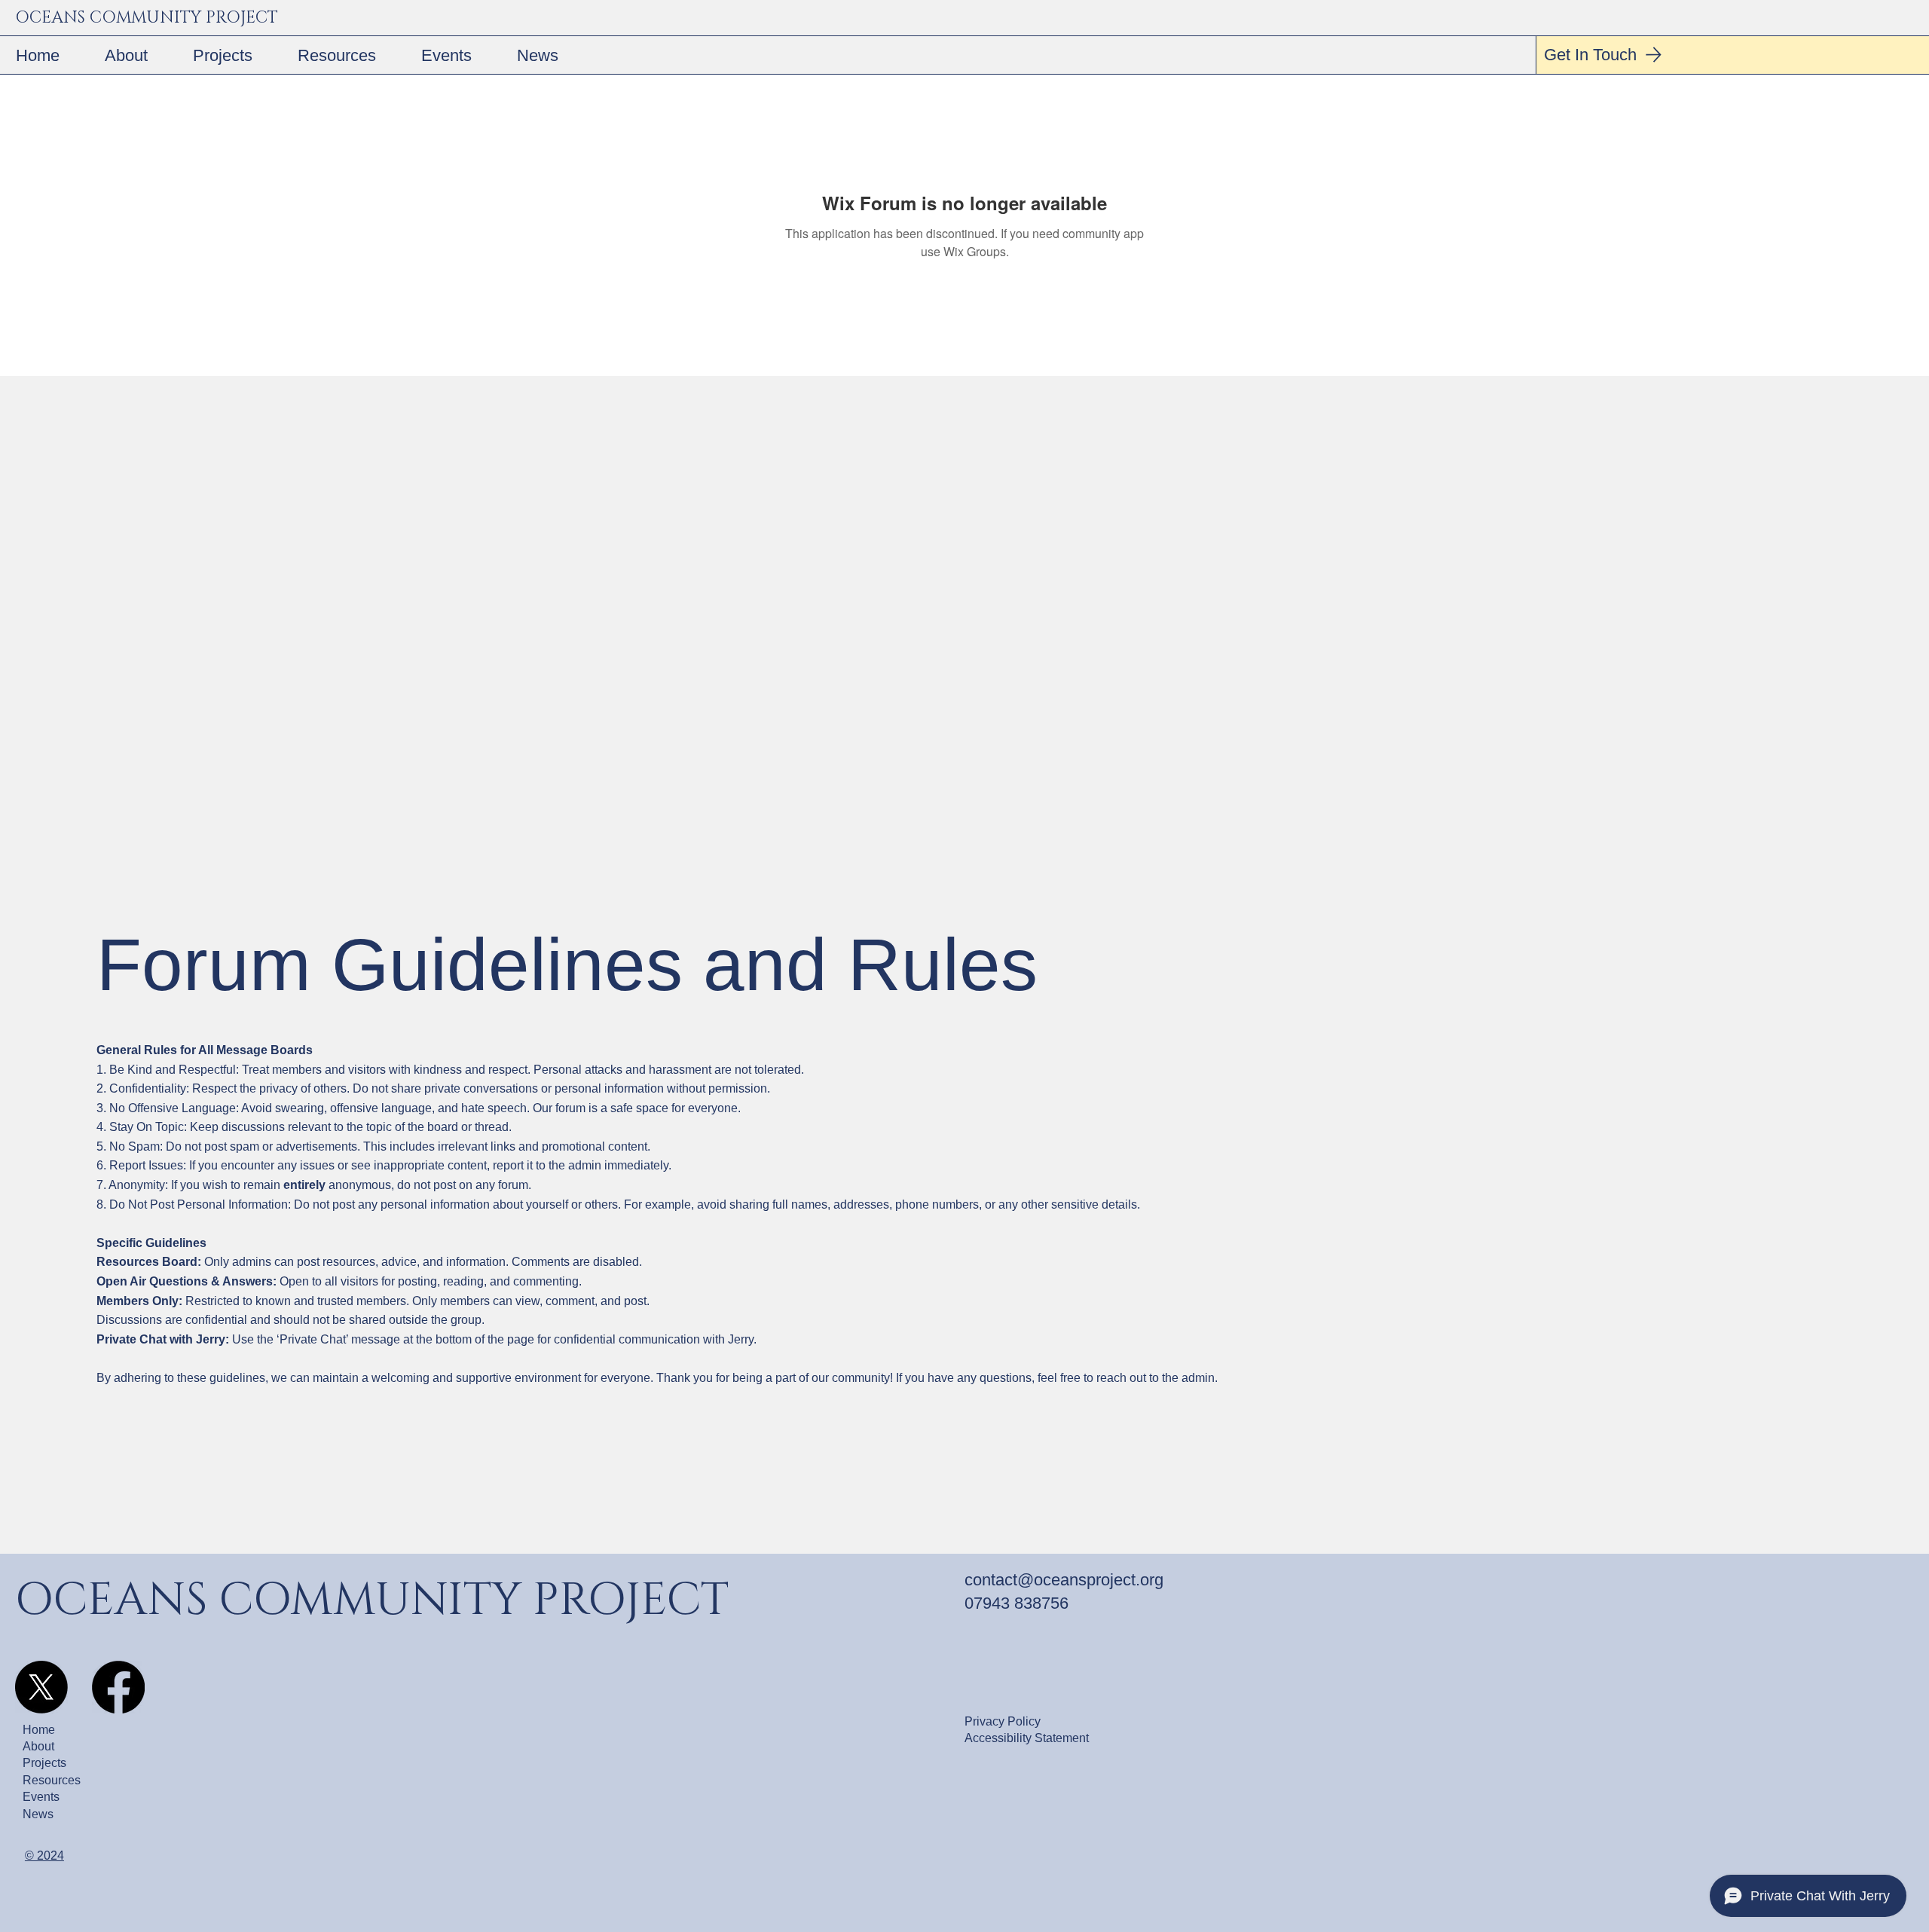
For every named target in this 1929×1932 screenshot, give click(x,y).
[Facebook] (118, 1687)
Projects (44, 1763)
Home (39, 1730)
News (38, 1814)
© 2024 (44, 1856)
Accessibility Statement (1027, 1738)
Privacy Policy (1003, 1721)
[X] (41, 1687)
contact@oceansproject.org (1064, 1580)
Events (41, 1797)
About (38, 1746)
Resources (52, 1780)
